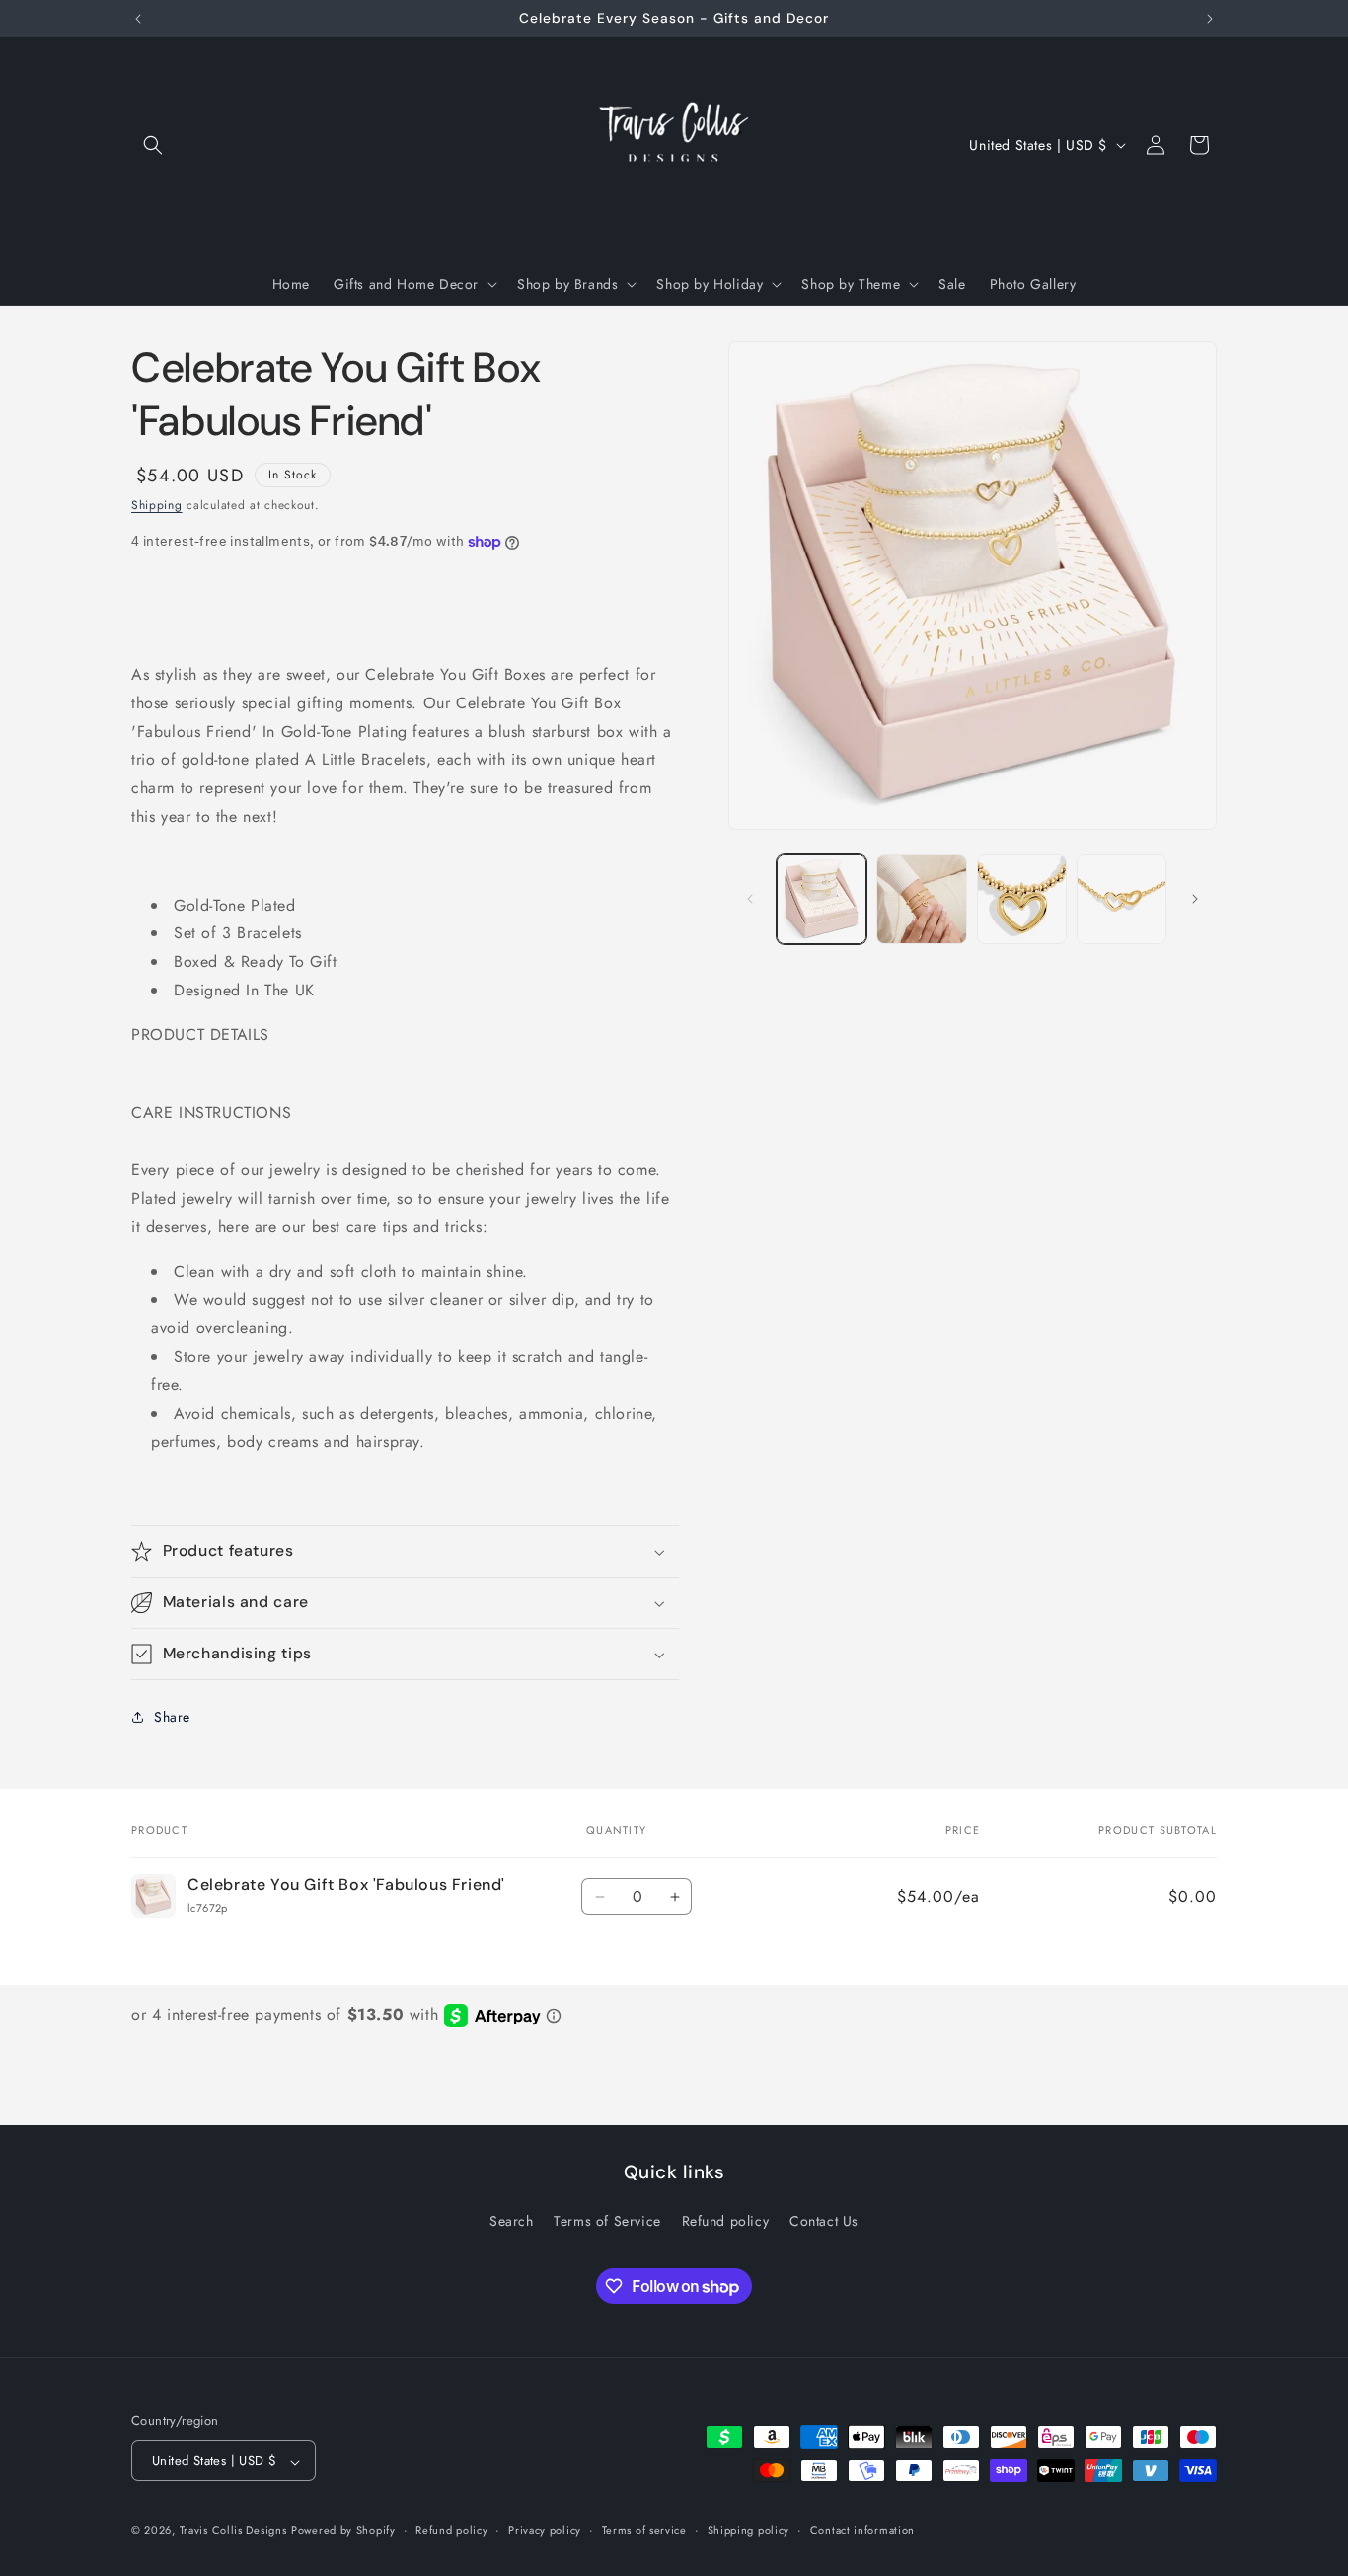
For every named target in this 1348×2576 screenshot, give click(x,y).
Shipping (157, 505)
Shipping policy (749, 2530)
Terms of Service (607, 2221)
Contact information (862, 2530)
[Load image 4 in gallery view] (1122, 899)
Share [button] (172, 1717)
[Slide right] (1195, 899)
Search (512, 2221)
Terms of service (644, 2530)
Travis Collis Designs (233, 2531)
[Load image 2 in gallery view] (921, 899)
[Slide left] (750, 899)
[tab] (405, 617)
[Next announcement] (1210, 19)
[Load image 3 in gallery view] (1022, 899)
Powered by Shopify (343, 2531)
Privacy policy (545, 2530)
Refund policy (726, 2221)
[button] (153, 145)
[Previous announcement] (138, 19)
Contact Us (824, 2221)
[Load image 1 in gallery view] (822, 899)
